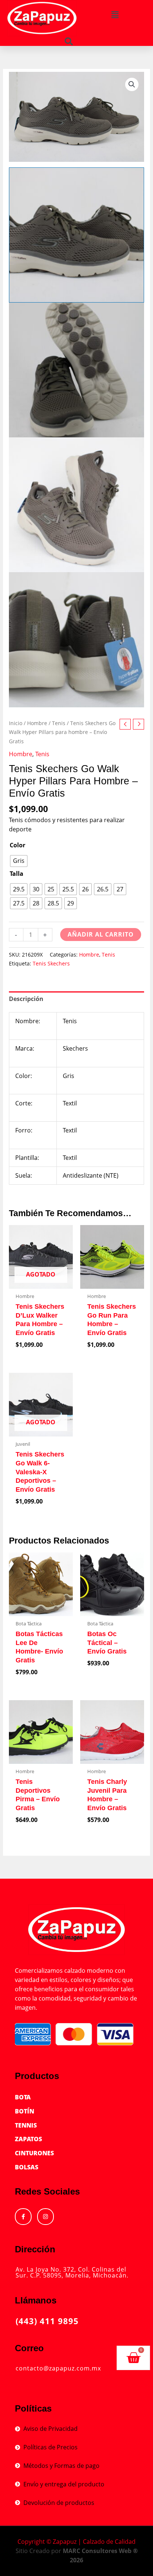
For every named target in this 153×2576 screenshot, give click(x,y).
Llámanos (36, 2300)
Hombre (37, 723)
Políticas (33, 2408)
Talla (17, 874)
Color (17, 845)
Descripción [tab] (26, 999)
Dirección (35, 2249)
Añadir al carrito (101, 934)
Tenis (59, 723)
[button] (115, 15)
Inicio (16, 723)
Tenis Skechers (51, 963)
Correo (29, 2348)
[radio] (19, 861)
